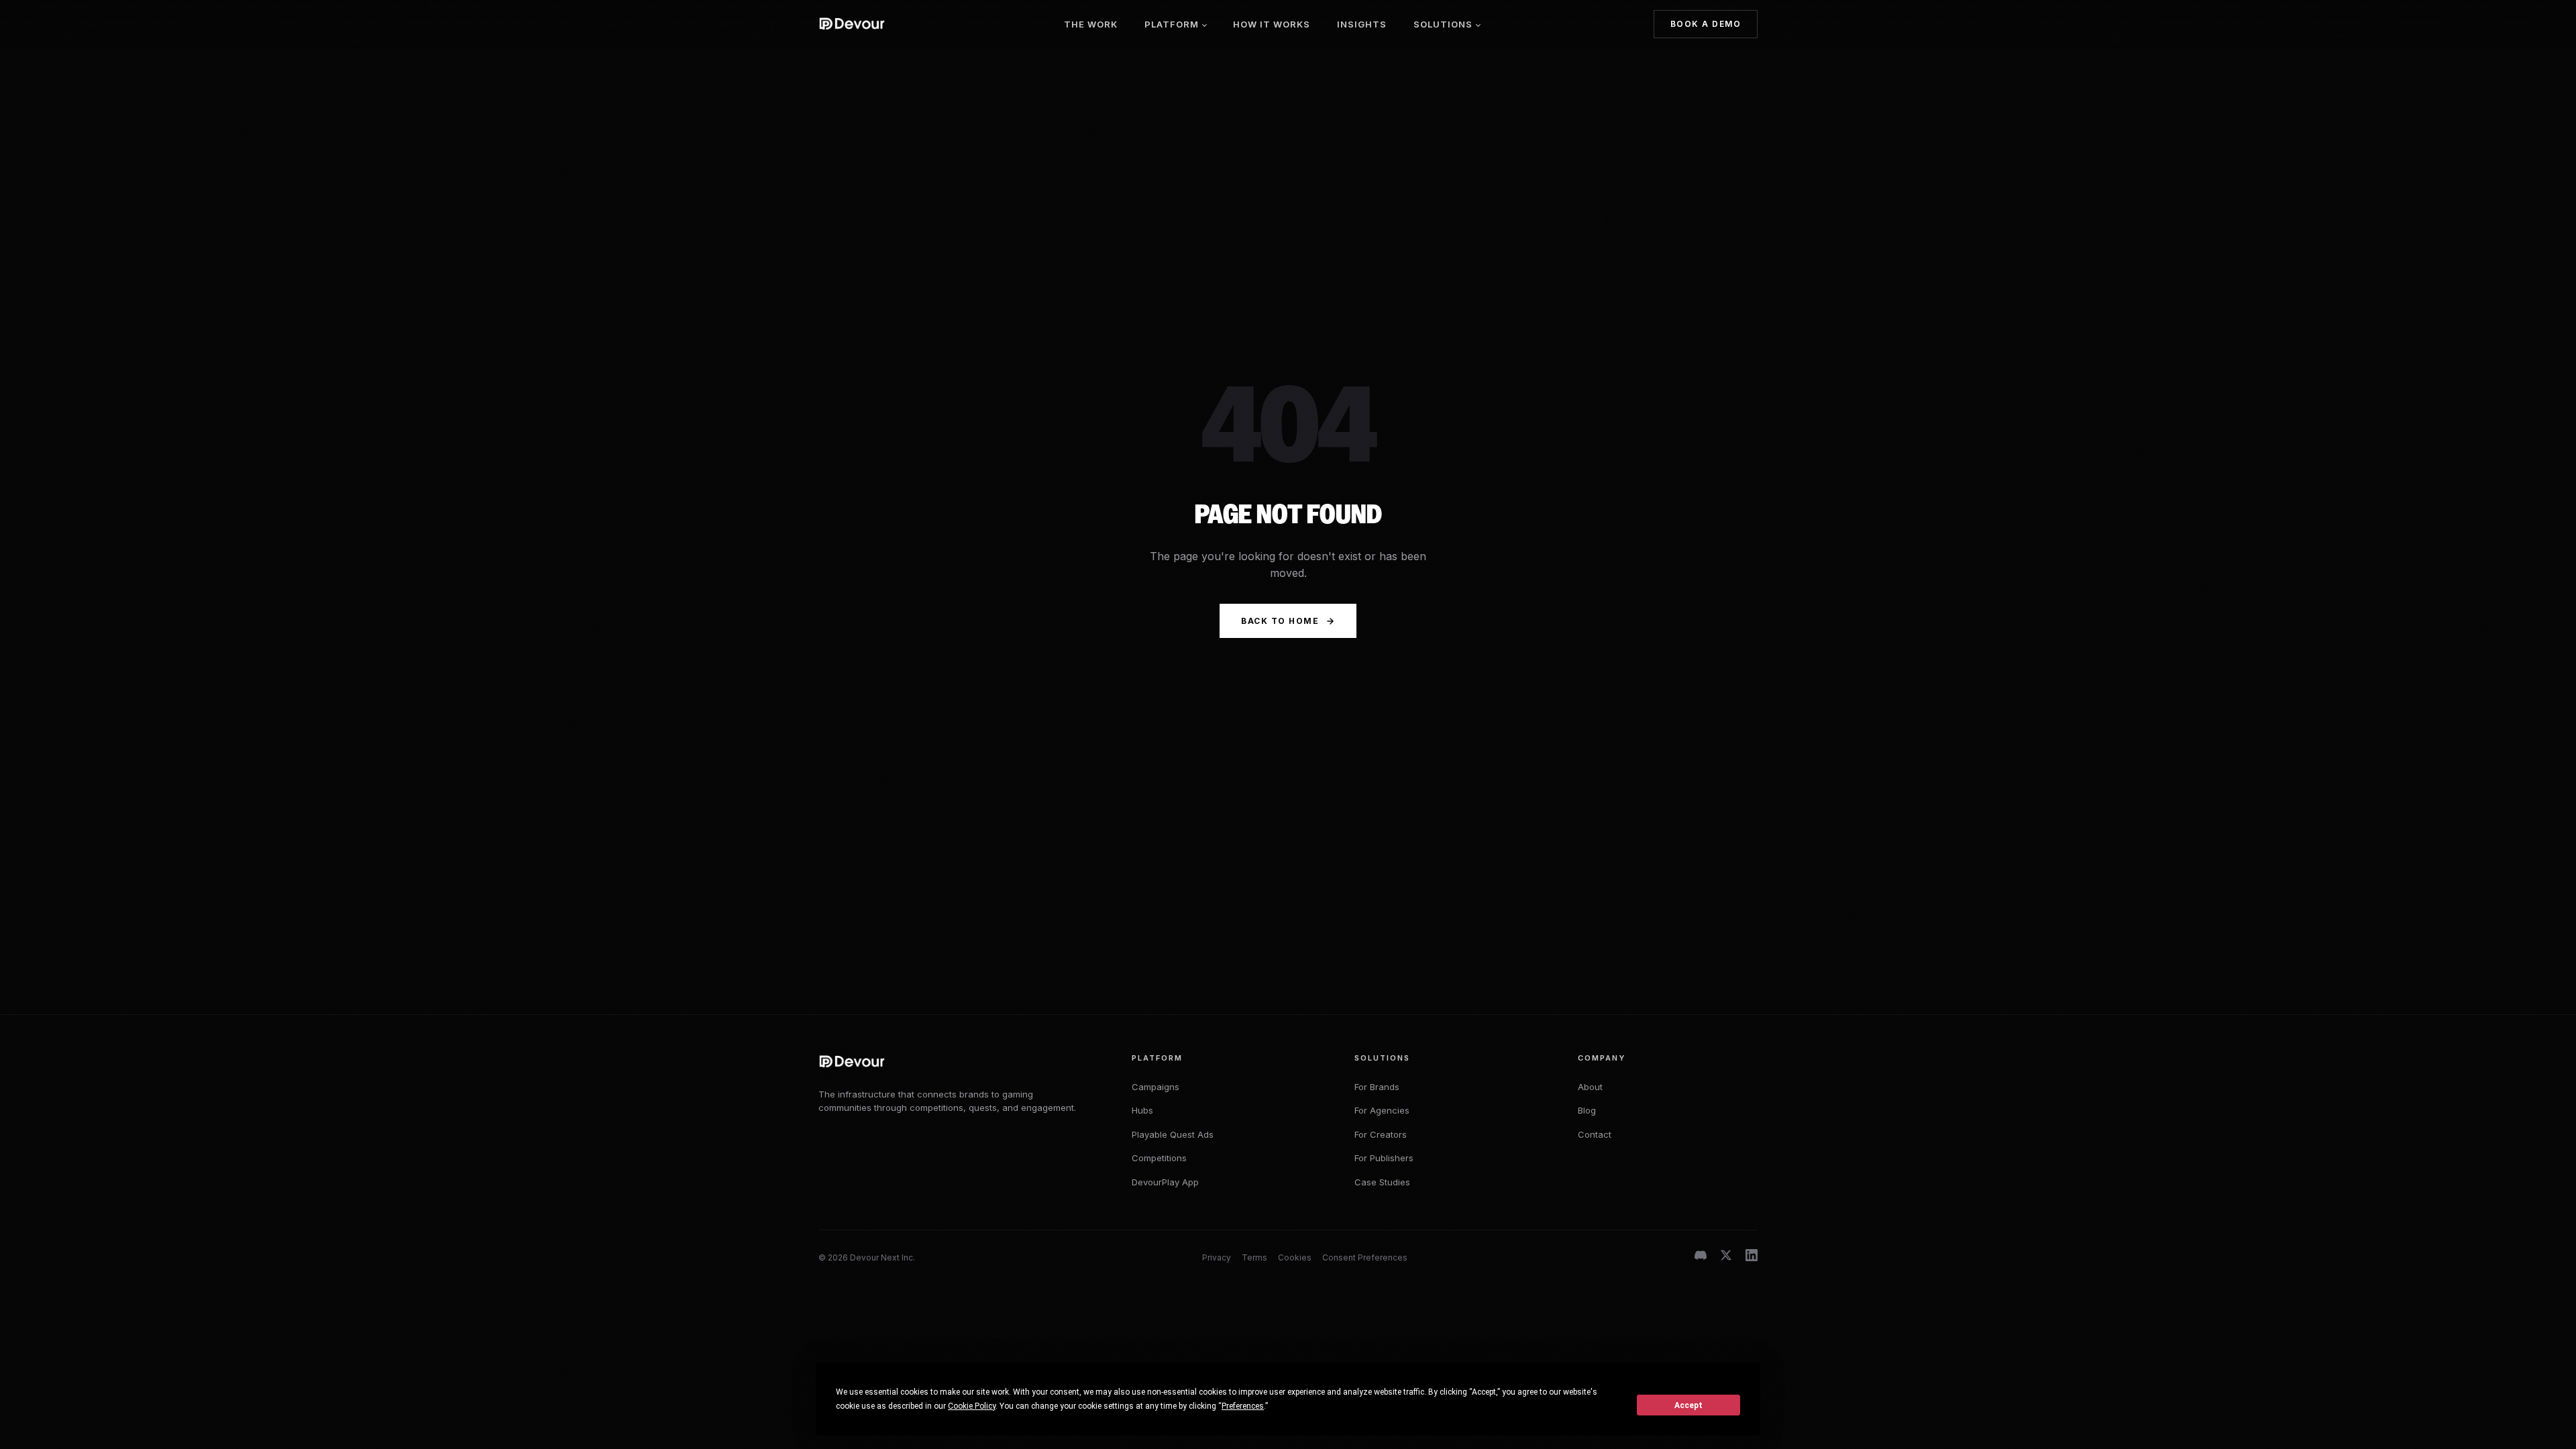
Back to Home (1280, 621)
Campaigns (1156, 1087)
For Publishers (1384, 1158)
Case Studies (1382, 1182)
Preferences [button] (1243, 1406)
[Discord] (1701, 1258)
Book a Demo (1706, 24)
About (1590, 1087)
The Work (1091, 24)
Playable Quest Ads (1173, 1134)
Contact (1595, 1134)
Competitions (1159, 1158)
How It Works (1272, 24)
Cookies (1295, 1257)
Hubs (1142, 1110)
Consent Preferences (1365, 1257)
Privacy (1217, 1257)
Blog (1587, 1110)
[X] (1726, 1258)
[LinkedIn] (1752, 1258)
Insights (1362, 24)
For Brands (1377, 1087)
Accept (1688, 1405)
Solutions (1443, 24)
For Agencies (1382, 1110)
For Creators (1381, 1134)
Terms (1254, 1257)
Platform (1172, 24)
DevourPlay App (1165, 1182)
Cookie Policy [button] (972, 1406)
